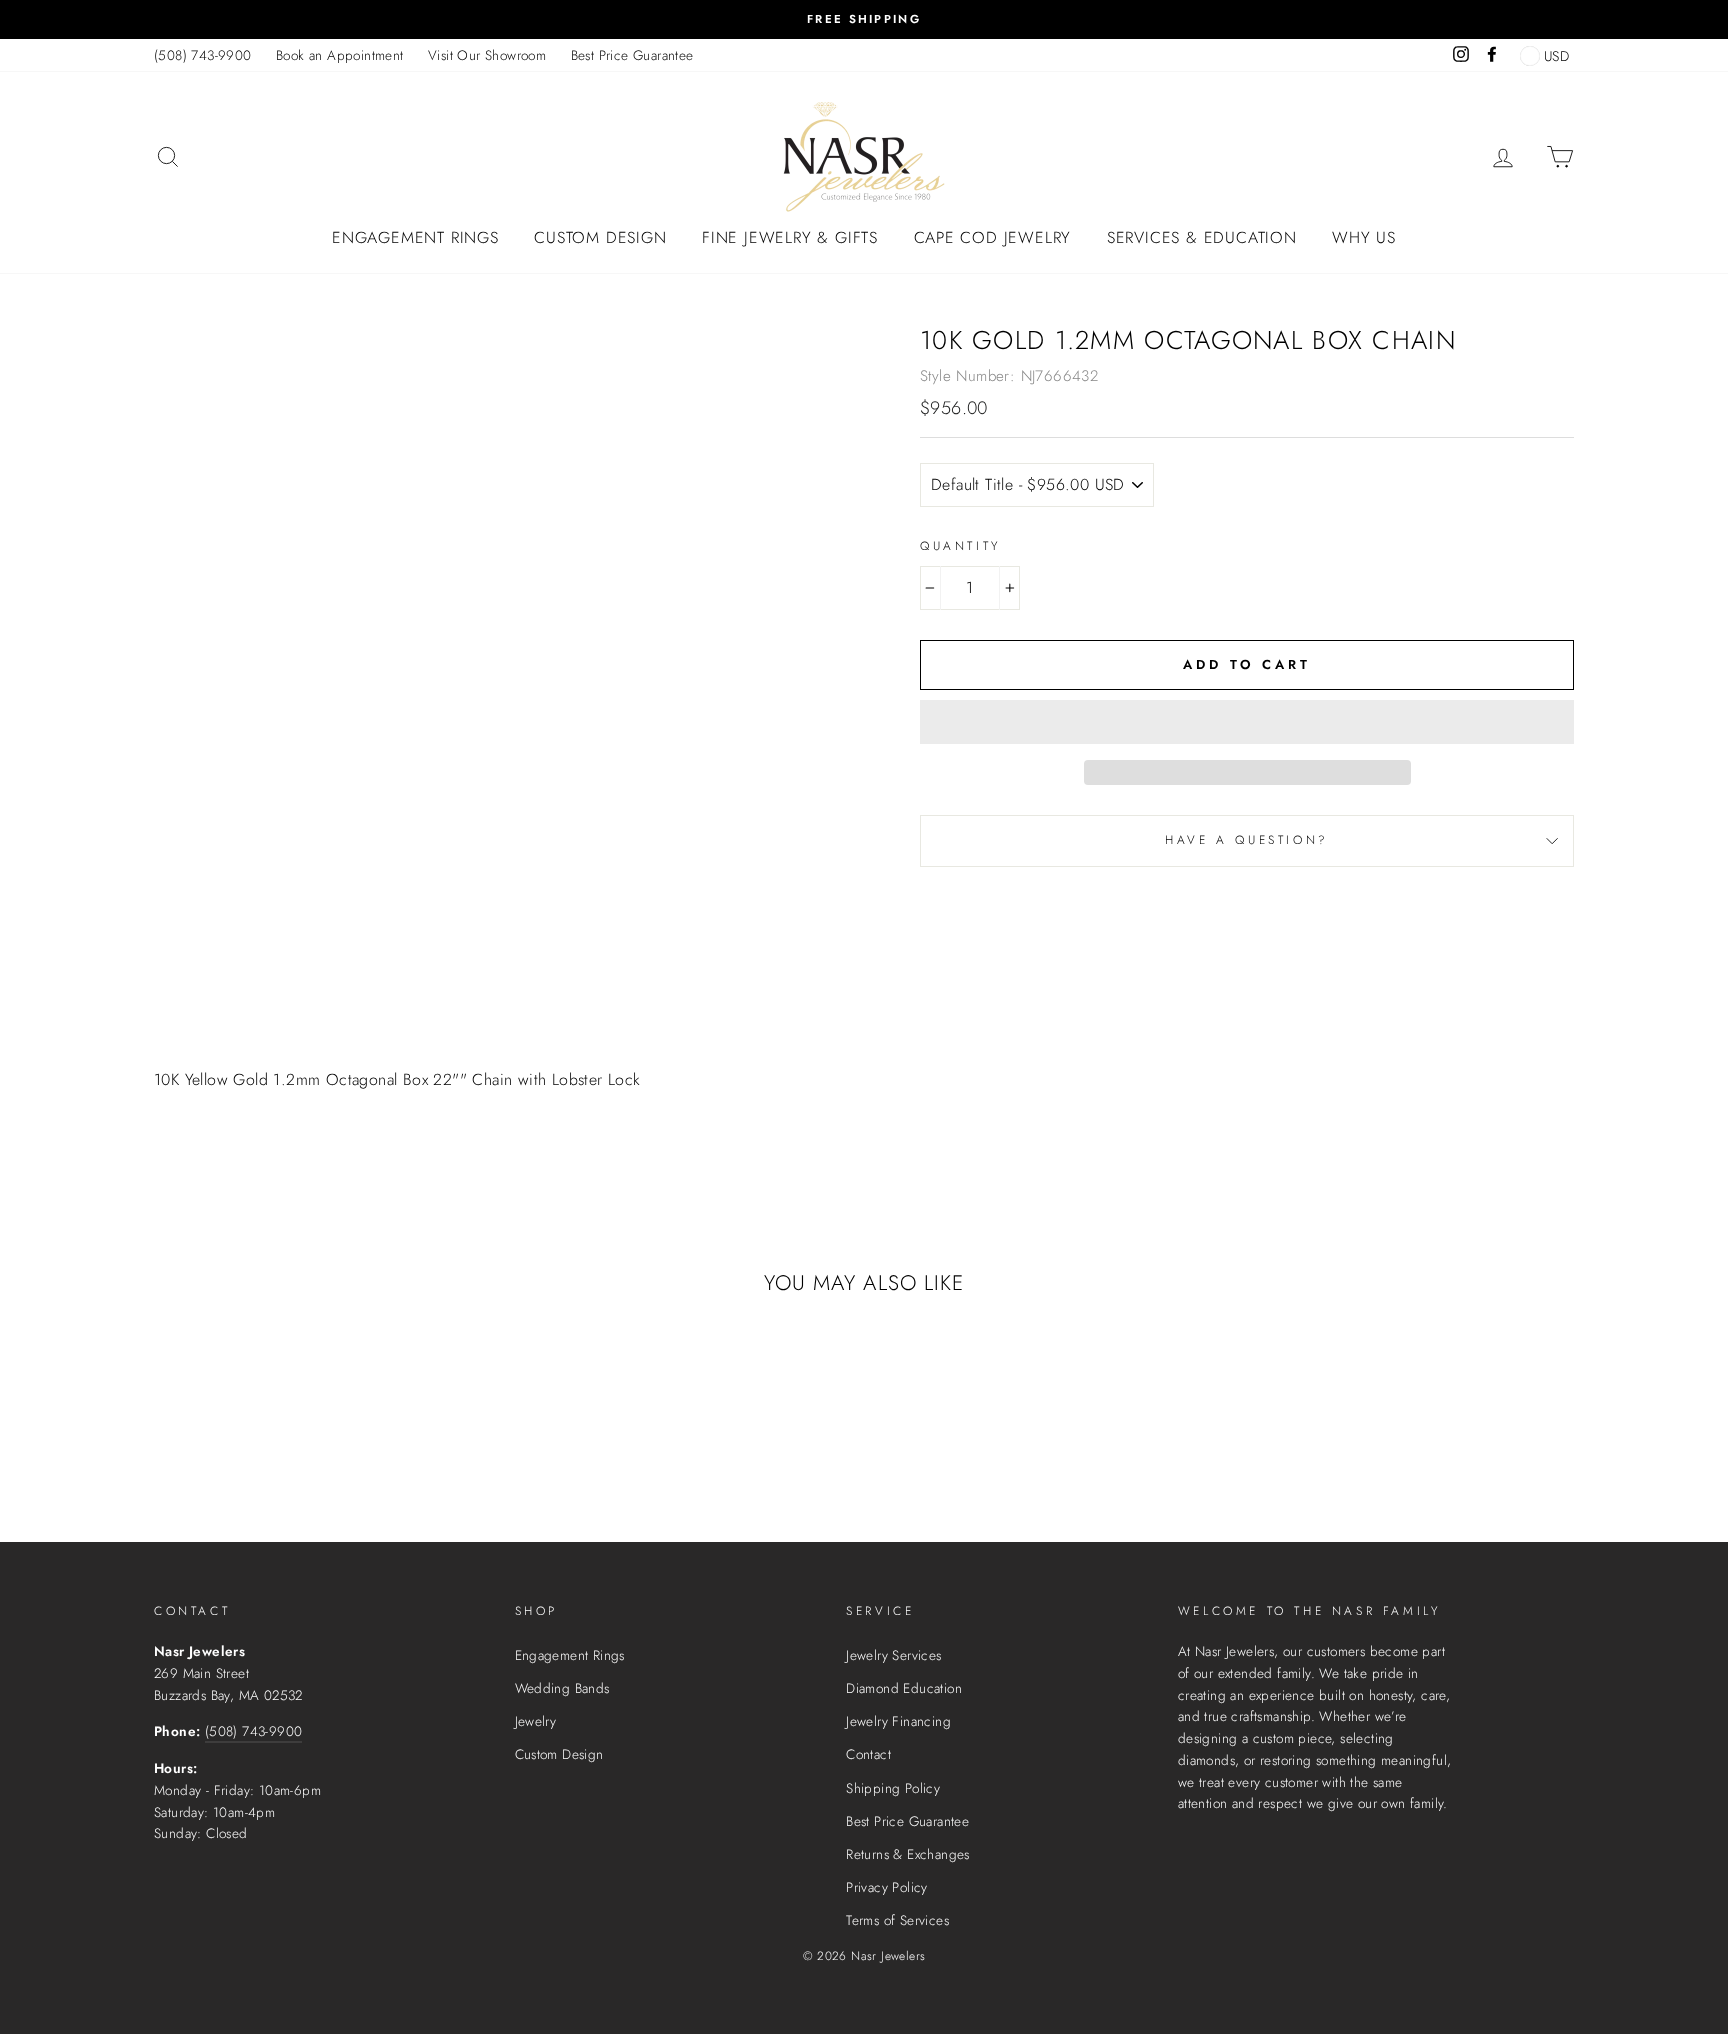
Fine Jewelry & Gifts (790, 237)
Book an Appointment (340, 55)
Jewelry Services (893, 1655)
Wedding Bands (562, 1688)
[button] (1247, 722)
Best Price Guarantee (632, 55)
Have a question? (1247, 840)
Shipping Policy (893, 1788)
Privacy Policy (887, 1887)
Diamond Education (904, 1688)
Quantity (960, 546)
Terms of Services (897, 1920)
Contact (868, 1754)
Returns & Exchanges (908, 1854)
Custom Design (600, 237)
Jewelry (536, 1721)
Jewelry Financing (898, 1721)
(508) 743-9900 (203, 55)
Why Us (1364, 237)
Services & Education (1202, 237)
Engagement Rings (415, 237)
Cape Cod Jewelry (993, 237)
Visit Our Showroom (487, 55)
